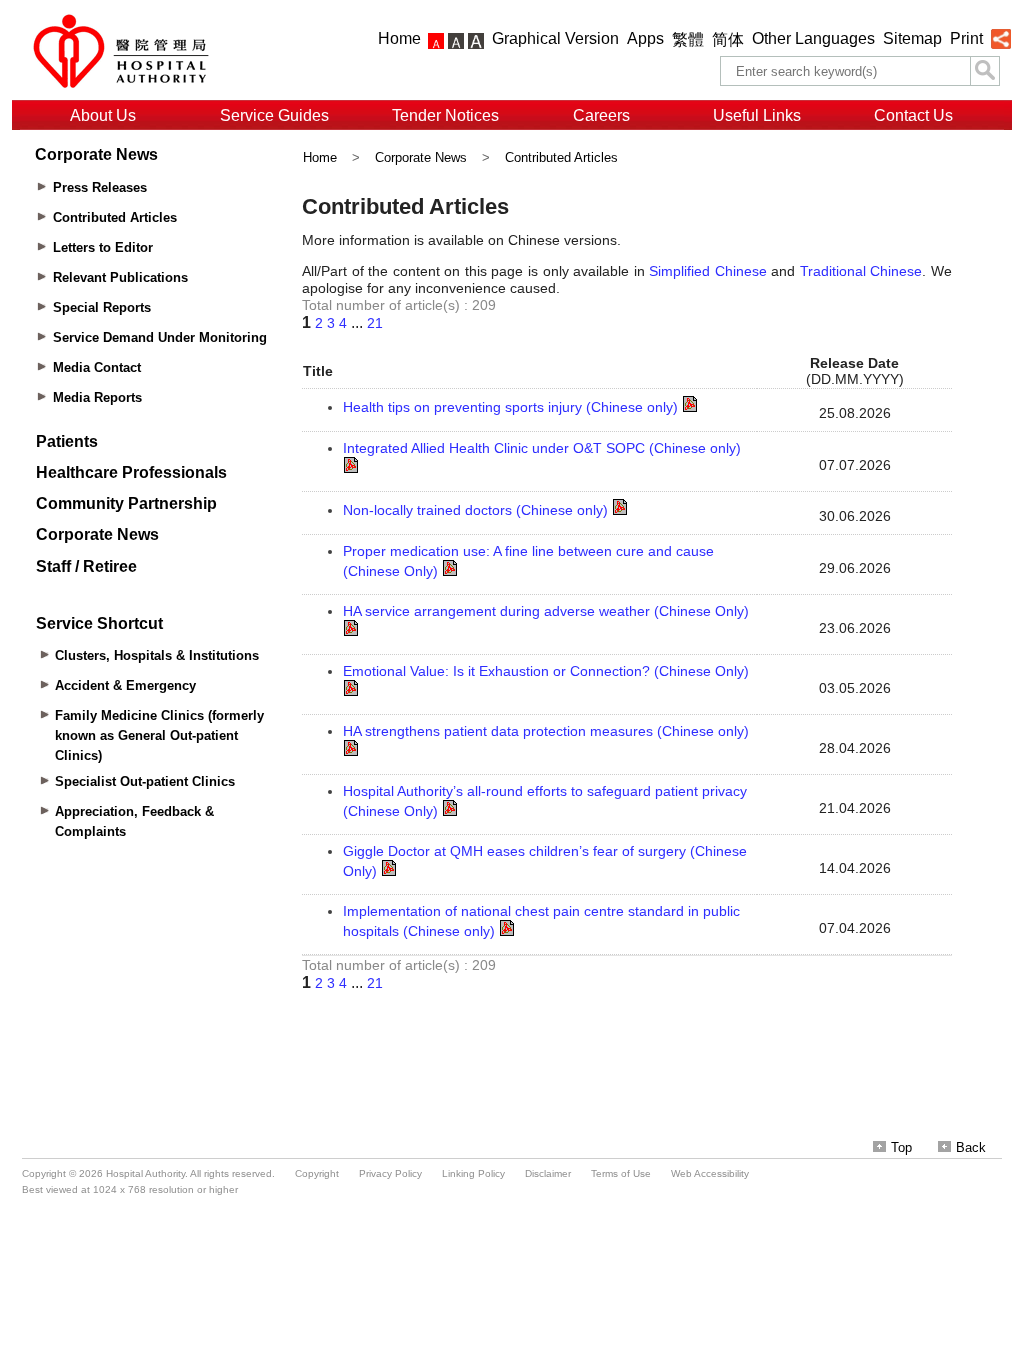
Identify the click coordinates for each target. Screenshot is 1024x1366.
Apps (645, 38)
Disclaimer (548, 1173)
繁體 (688, 39)
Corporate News (421, 157)
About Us (103, 115)
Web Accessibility (710, 1173)
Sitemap (912, 38)
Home (399, 38)
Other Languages (813, 38)
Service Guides (274, 115)
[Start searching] (985, 71)
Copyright (317, 1173)
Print (966, 38)
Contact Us (913, 115)
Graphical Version (555, 38)
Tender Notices (445, 115)
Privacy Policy (390, 1173)
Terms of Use (621, 1173)
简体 (728, 39)
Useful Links (757, 115)
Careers (601, 115)
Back (971, 1147)
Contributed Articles (561, 157)
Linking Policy (473, 1173)
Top (901, 1147)
